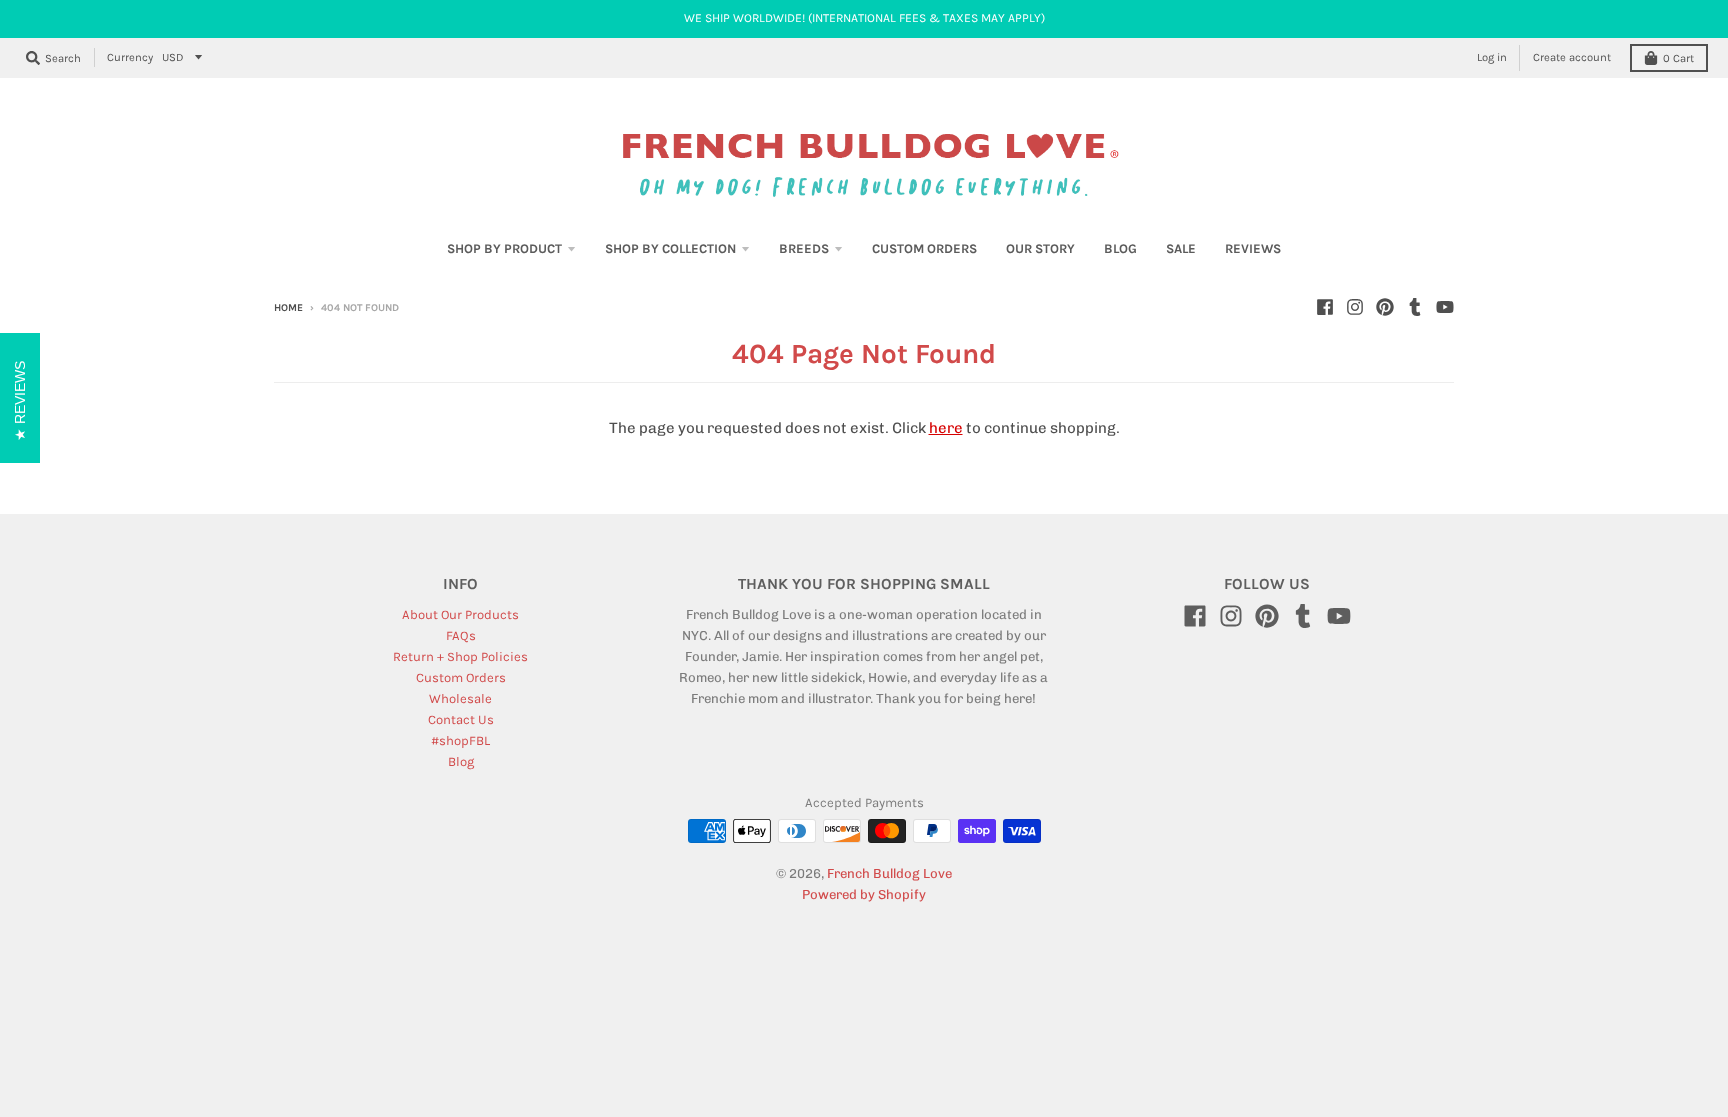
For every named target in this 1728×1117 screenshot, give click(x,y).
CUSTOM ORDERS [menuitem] (924, 248)
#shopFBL (460, 740)
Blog (461, 761)
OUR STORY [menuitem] (1040, 248)
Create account (1572, 57)
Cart (1678, 58)
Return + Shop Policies (460, 656)
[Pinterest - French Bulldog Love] (1385, 307)
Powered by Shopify (864, 894)
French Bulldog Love (889, 873)
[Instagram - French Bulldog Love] (1355, 307)
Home (288, 308)
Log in (1492, 57)
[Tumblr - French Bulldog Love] (1415, 307)
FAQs (461, 635)
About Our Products (460, 614)
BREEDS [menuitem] (804, 248)
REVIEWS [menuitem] (1253, 248)
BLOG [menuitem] (1120, 248)
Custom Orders (461, 677)
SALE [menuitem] (1181, 248)
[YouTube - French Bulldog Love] (1445, 307)
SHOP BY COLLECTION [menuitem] (670, 248)
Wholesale (460, 698)
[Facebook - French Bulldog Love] (1325, 307)
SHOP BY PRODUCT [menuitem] (504, 248)
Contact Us (461, 719)
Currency (130, 57)
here (946, 428)
